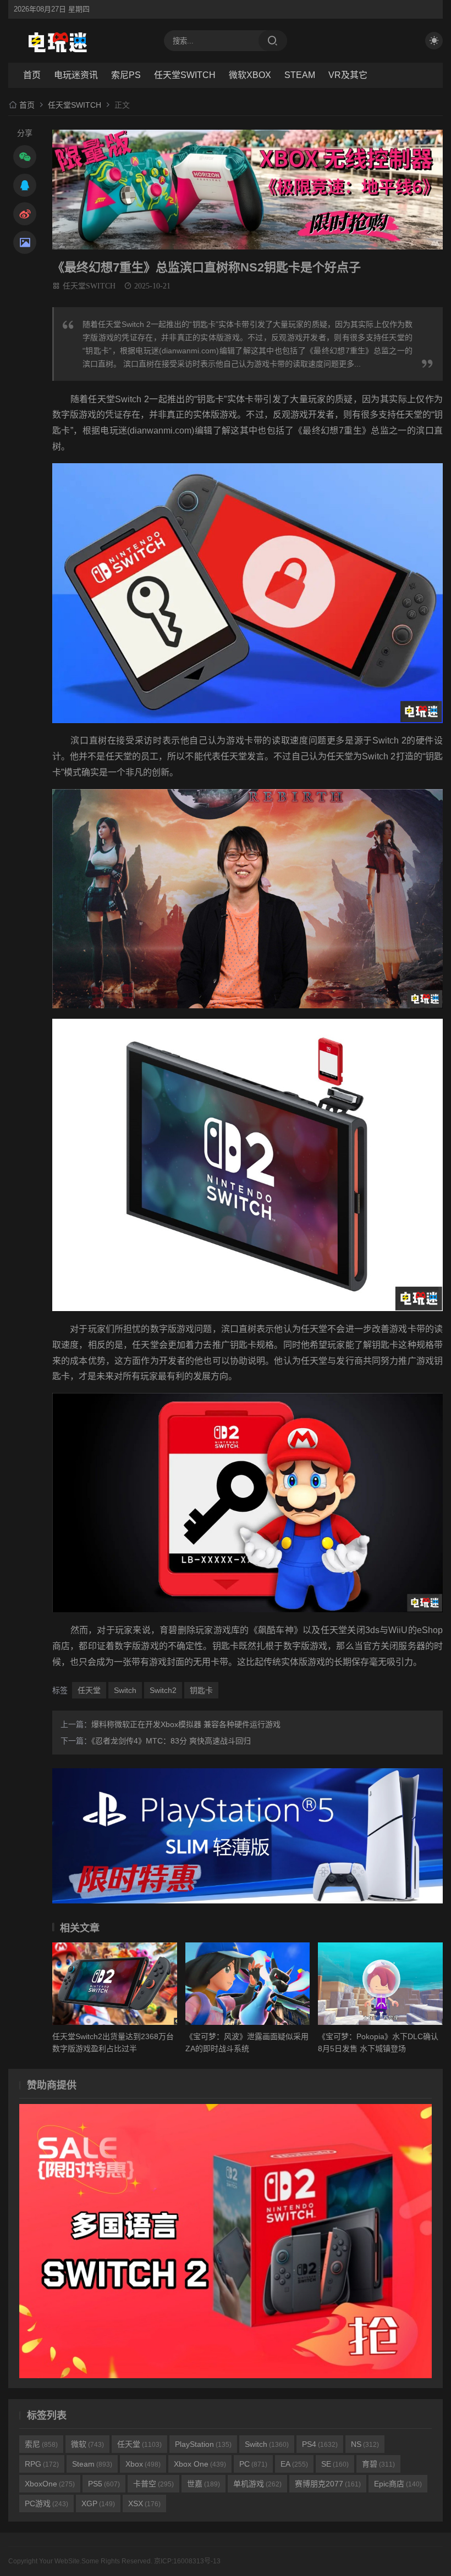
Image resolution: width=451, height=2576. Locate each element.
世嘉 (204, 2484)
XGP (98, 2503)
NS (365, 2444)
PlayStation (203, 2444)
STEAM (300, 75)
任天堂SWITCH (185, 75)
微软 (87, 2444)
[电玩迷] (81, 41)
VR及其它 (348, 75)
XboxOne (50, 2484)
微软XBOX (250, 75)
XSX (144, 2503)
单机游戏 (257, 2484)
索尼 (41, 2444)
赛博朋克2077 (328, 2484)
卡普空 (153, 2484)
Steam (92, 2464)
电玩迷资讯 (76, 75)
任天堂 (89, 1690)
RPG (42, 2464)
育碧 (378, 2464)
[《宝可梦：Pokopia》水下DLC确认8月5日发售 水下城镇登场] (380, 1984)
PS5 (104, 2484)
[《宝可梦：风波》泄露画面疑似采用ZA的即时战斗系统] (248, 1984)
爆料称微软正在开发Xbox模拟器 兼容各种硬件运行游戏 (186, 1724)
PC (253, 2464)
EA (294, 2464)
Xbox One (200, 2464)
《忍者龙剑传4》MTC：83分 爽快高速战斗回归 (171, 1741)
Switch (125, 1690)
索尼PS (126, 75)
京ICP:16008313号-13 (187, 2561)
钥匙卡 (201, 1690)
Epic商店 (398, 2484)
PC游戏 (46, 2503)
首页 (32, 75)
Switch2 (163, 1690)
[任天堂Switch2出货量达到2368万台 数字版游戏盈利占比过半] (115, 1984)
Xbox (143, 2464)
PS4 (320, 2444)
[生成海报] (25, 242)
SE (335, 2464)
